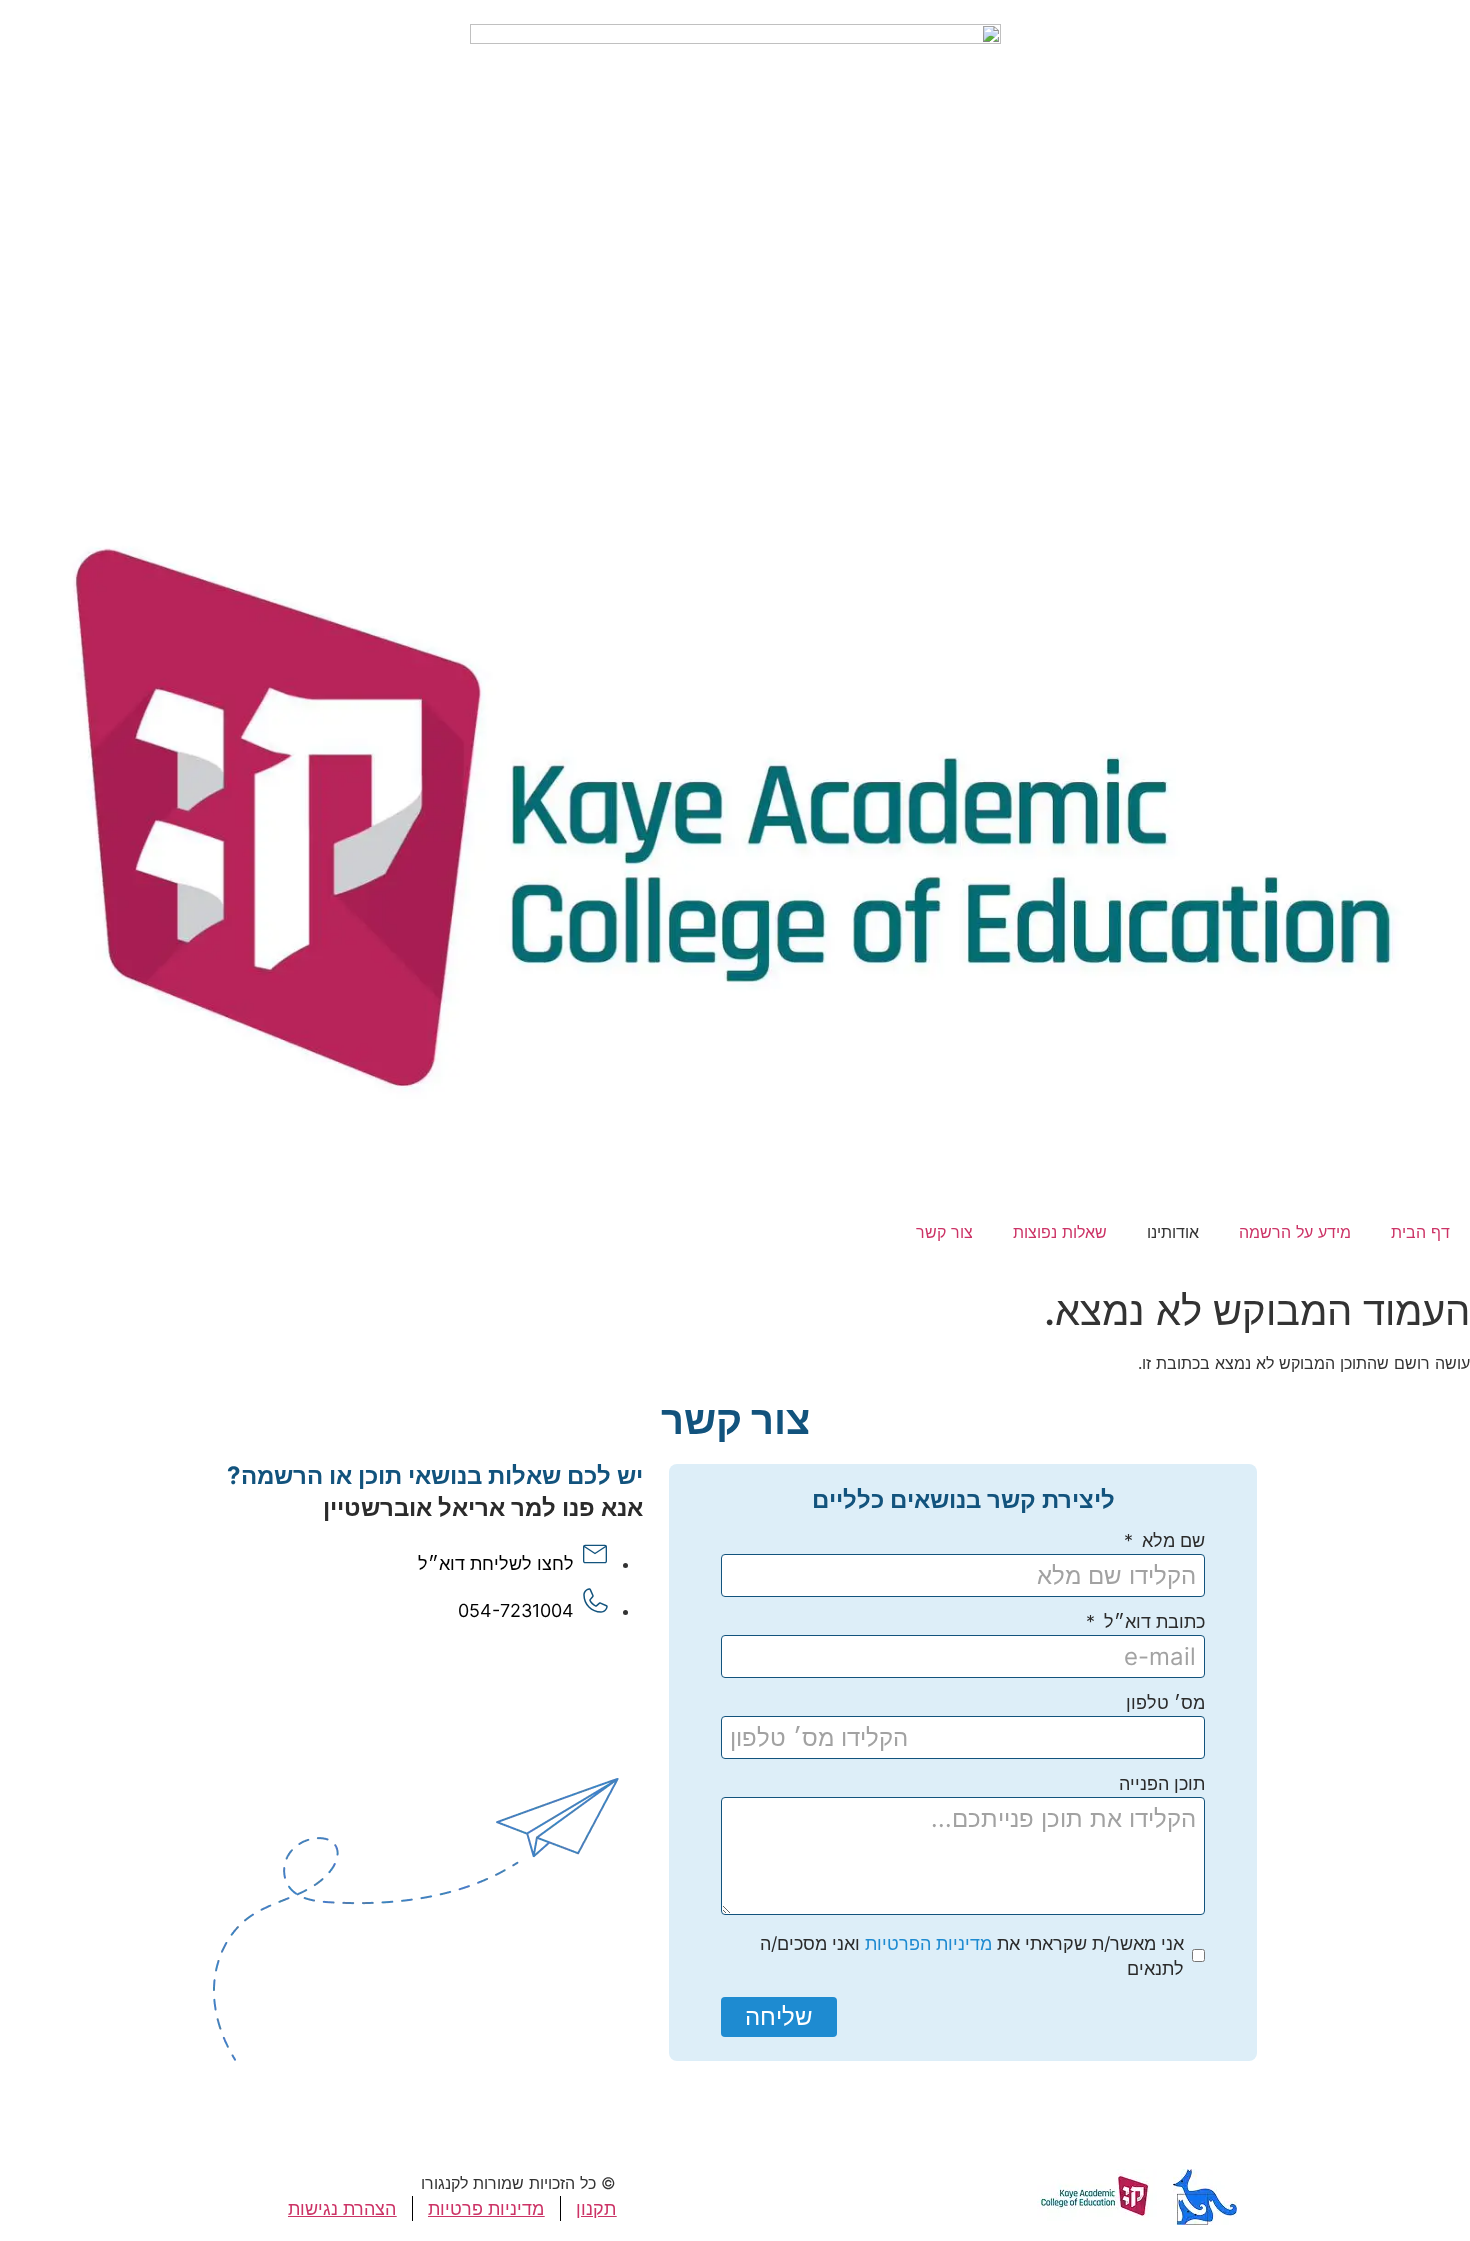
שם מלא (1171, 1541)
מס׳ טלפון (1165, 1703)
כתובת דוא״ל (1152, 1622)
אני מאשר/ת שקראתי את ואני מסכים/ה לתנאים (972, 1956)
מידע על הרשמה (1295, 1232)
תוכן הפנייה (1162, 1784)
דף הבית (1420, 1232)
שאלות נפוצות (1060, 1232)
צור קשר (944, 1232)
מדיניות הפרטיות (928, 1943)
